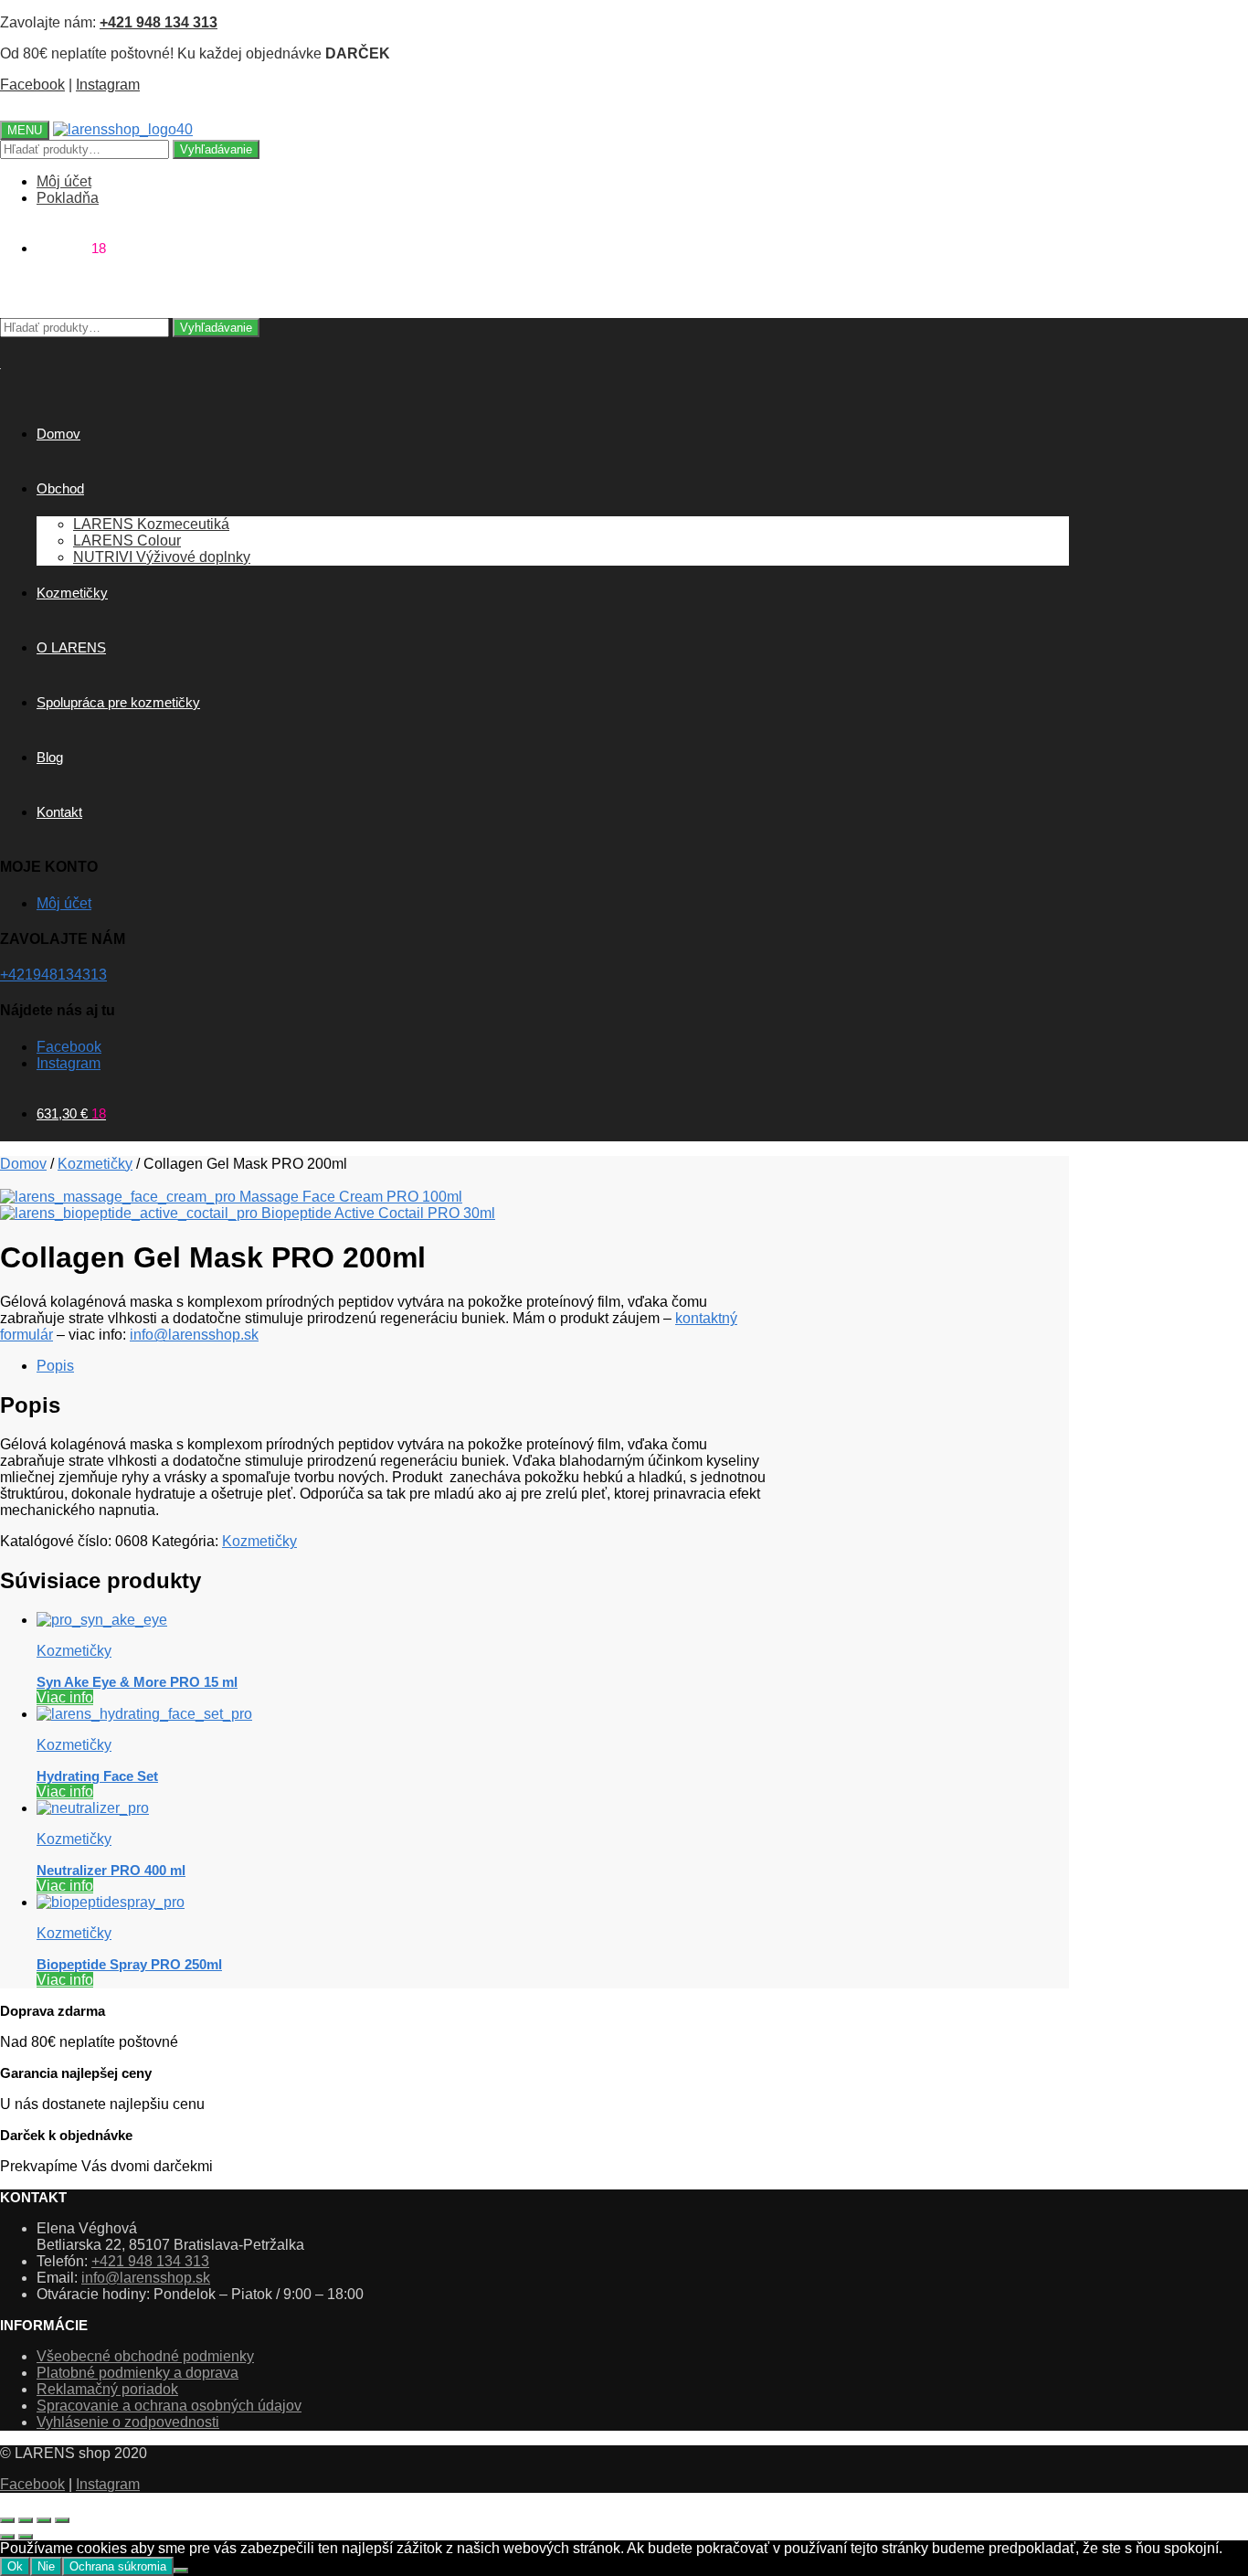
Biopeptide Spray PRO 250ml (129, 1964)
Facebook (32, 85)
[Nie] (181, 2571)
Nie (46, 2566)
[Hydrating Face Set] (144, 1714)
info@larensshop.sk (194, 1335)
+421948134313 (53, 975)
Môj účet (64, 181)
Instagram (108, 85)
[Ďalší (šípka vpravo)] (26, 2537)
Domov (23, 1164)
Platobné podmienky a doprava (137, 2373)
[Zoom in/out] (7, 2520)
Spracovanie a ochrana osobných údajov (169, 2406)
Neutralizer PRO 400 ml (111, 1870)
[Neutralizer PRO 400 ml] (93, 1808)
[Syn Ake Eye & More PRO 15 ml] (102, 1620)
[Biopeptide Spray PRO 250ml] (111, 1902)
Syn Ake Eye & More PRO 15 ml (137, 1682)
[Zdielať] (44, 2520)
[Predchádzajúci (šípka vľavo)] (7, 2537)
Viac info (65, 1697)
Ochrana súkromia (118, 2566)
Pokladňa (68, 198)
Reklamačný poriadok (107, 2389)
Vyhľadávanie (216, 149)
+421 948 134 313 (150, 2261)
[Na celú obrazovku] (26, 2520)
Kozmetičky (95, 1164)
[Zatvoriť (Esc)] (62, 2520)
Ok (15, 2566)
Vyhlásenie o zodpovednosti (128, 2422)
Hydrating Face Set (97, 1776)
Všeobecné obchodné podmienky (145, 2356)
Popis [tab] (55, 1366)
